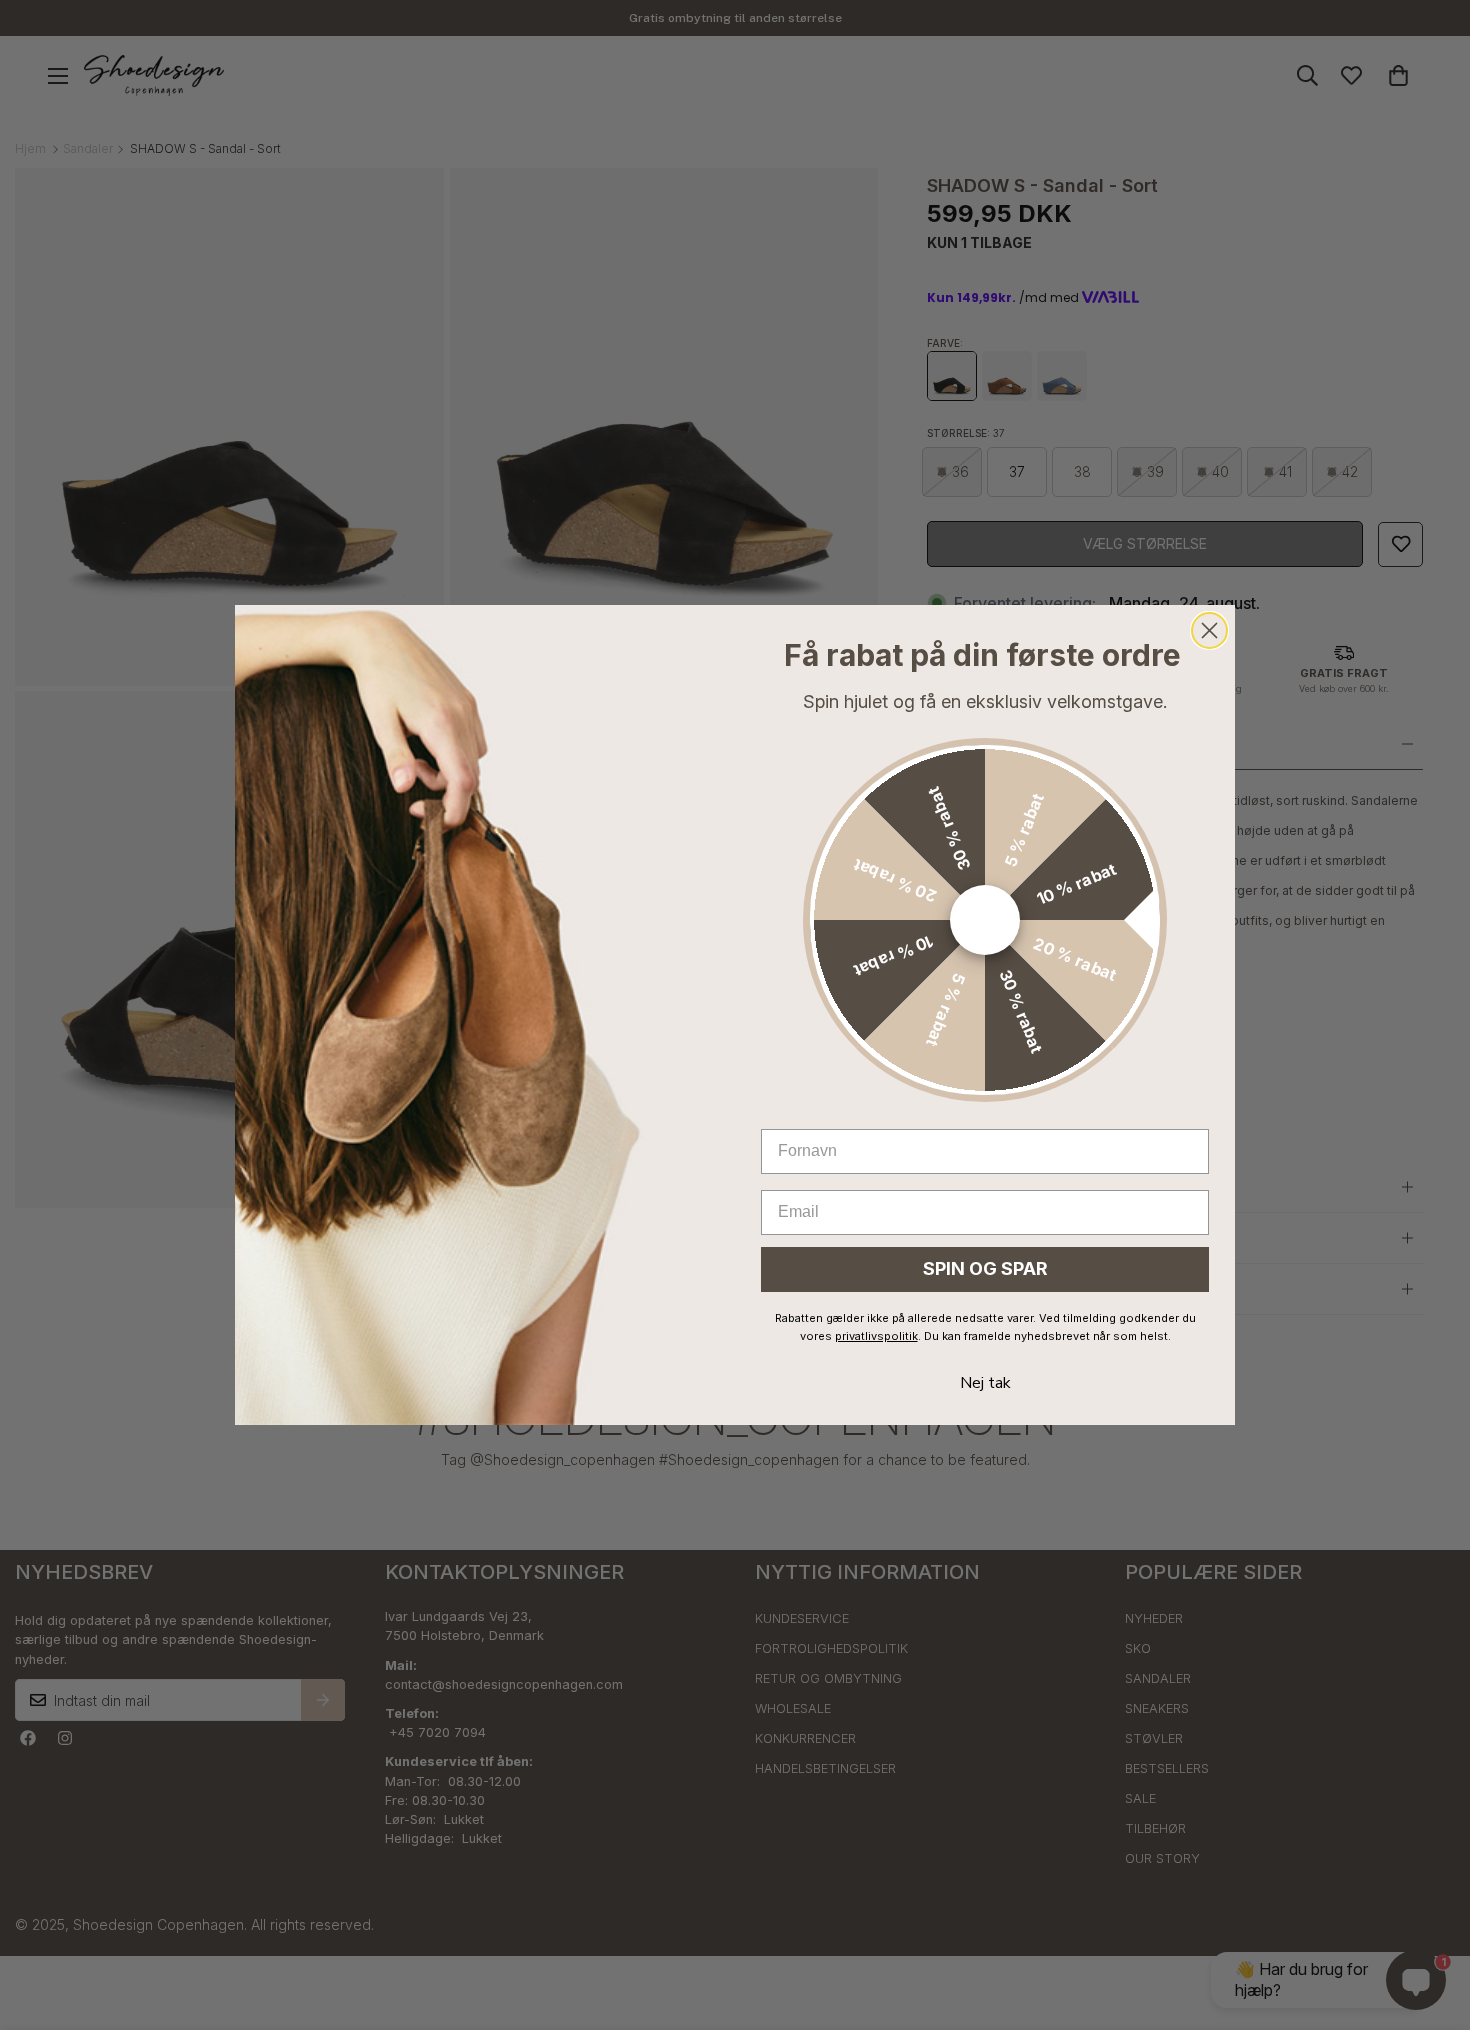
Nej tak (985, 1383)
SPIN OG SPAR (985, 1268)
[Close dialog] (1209, 630)
